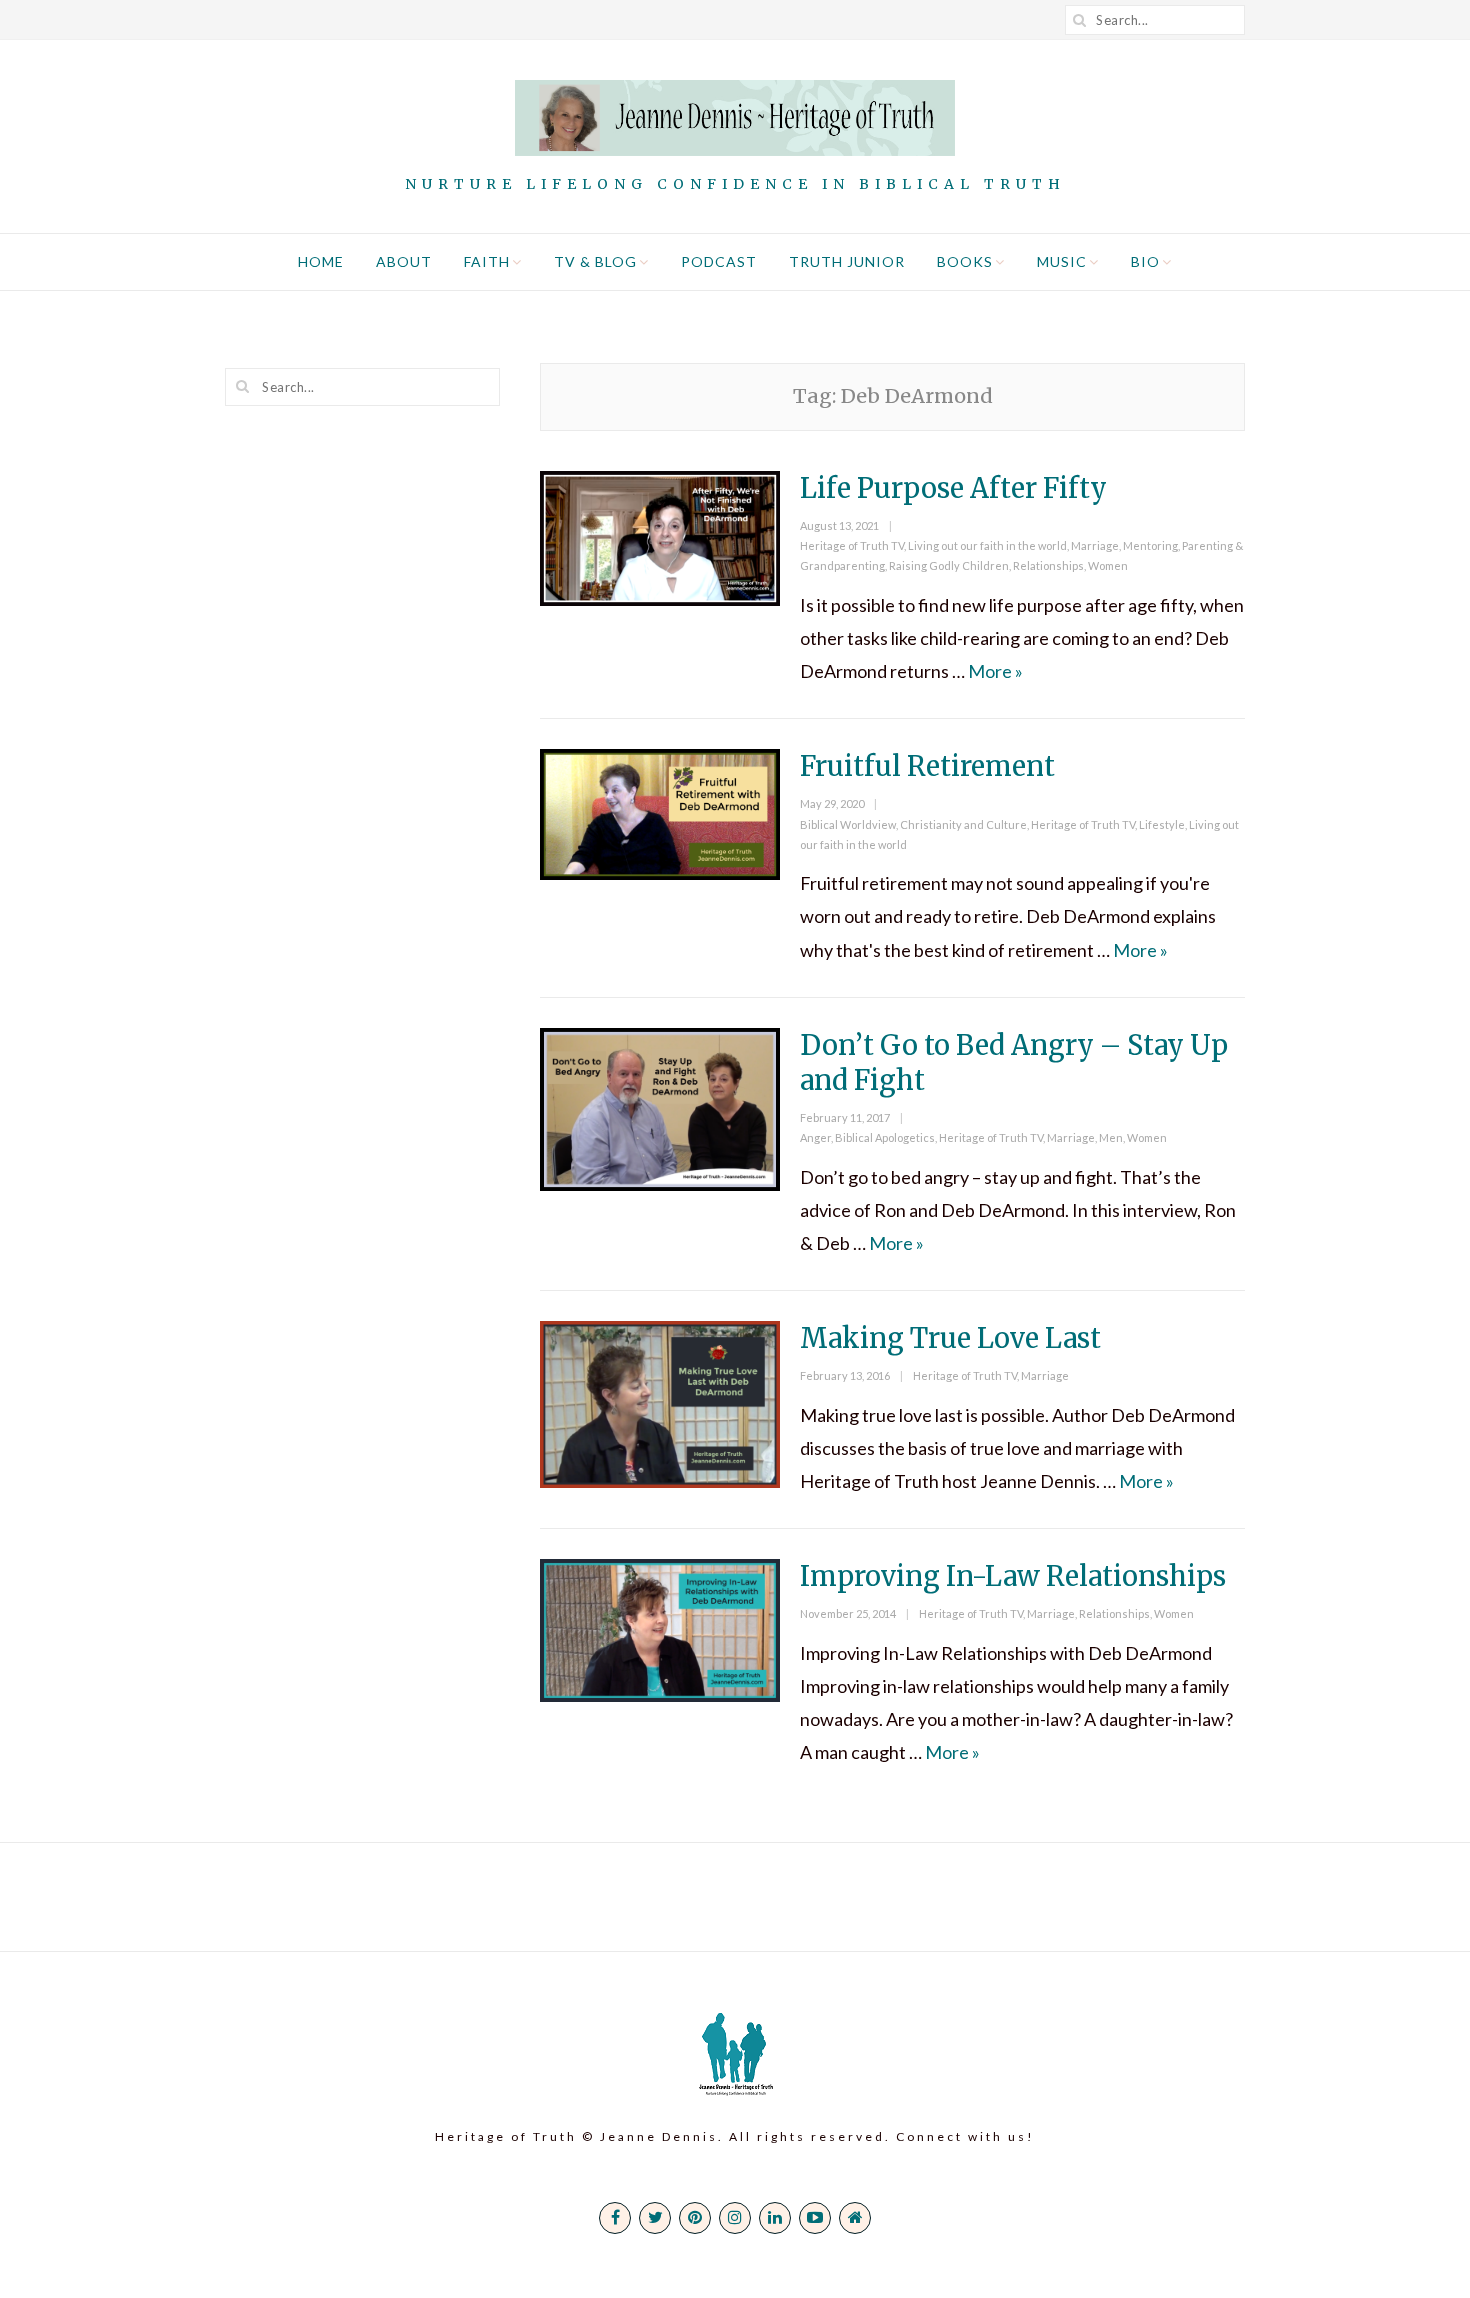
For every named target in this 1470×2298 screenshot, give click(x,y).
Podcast (719, 261)
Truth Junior (847, 261)
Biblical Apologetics (885, 1137)
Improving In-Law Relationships (1013, 1576)
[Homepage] (855, 2218)
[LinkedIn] (775, 2218)
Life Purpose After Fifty (953, 488)
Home (321, 261)
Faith (487, 261)
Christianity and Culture (963, 824)
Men (1111, 1137)
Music (1062, 261)
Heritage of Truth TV (852, 545)
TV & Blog (595, 261)
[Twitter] (655, 2218)
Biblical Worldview (848, 824)
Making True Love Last (950, 1338)
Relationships (1048, 565)
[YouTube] (815, 2218)
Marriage (1095, 545)
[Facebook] (615, 2218)
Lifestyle (1162, 824)
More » (995, 671)
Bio (1145, 261)
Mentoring (1150, 545)
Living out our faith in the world (987, 545)
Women (1108, 565)
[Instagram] (735, 2218)
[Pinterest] (695, 2218)
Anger (815, 1137)
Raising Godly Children (949, 565)
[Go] (1080, 20)
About (404, 261)
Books (965, 261)
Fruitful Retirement (927, 766)
